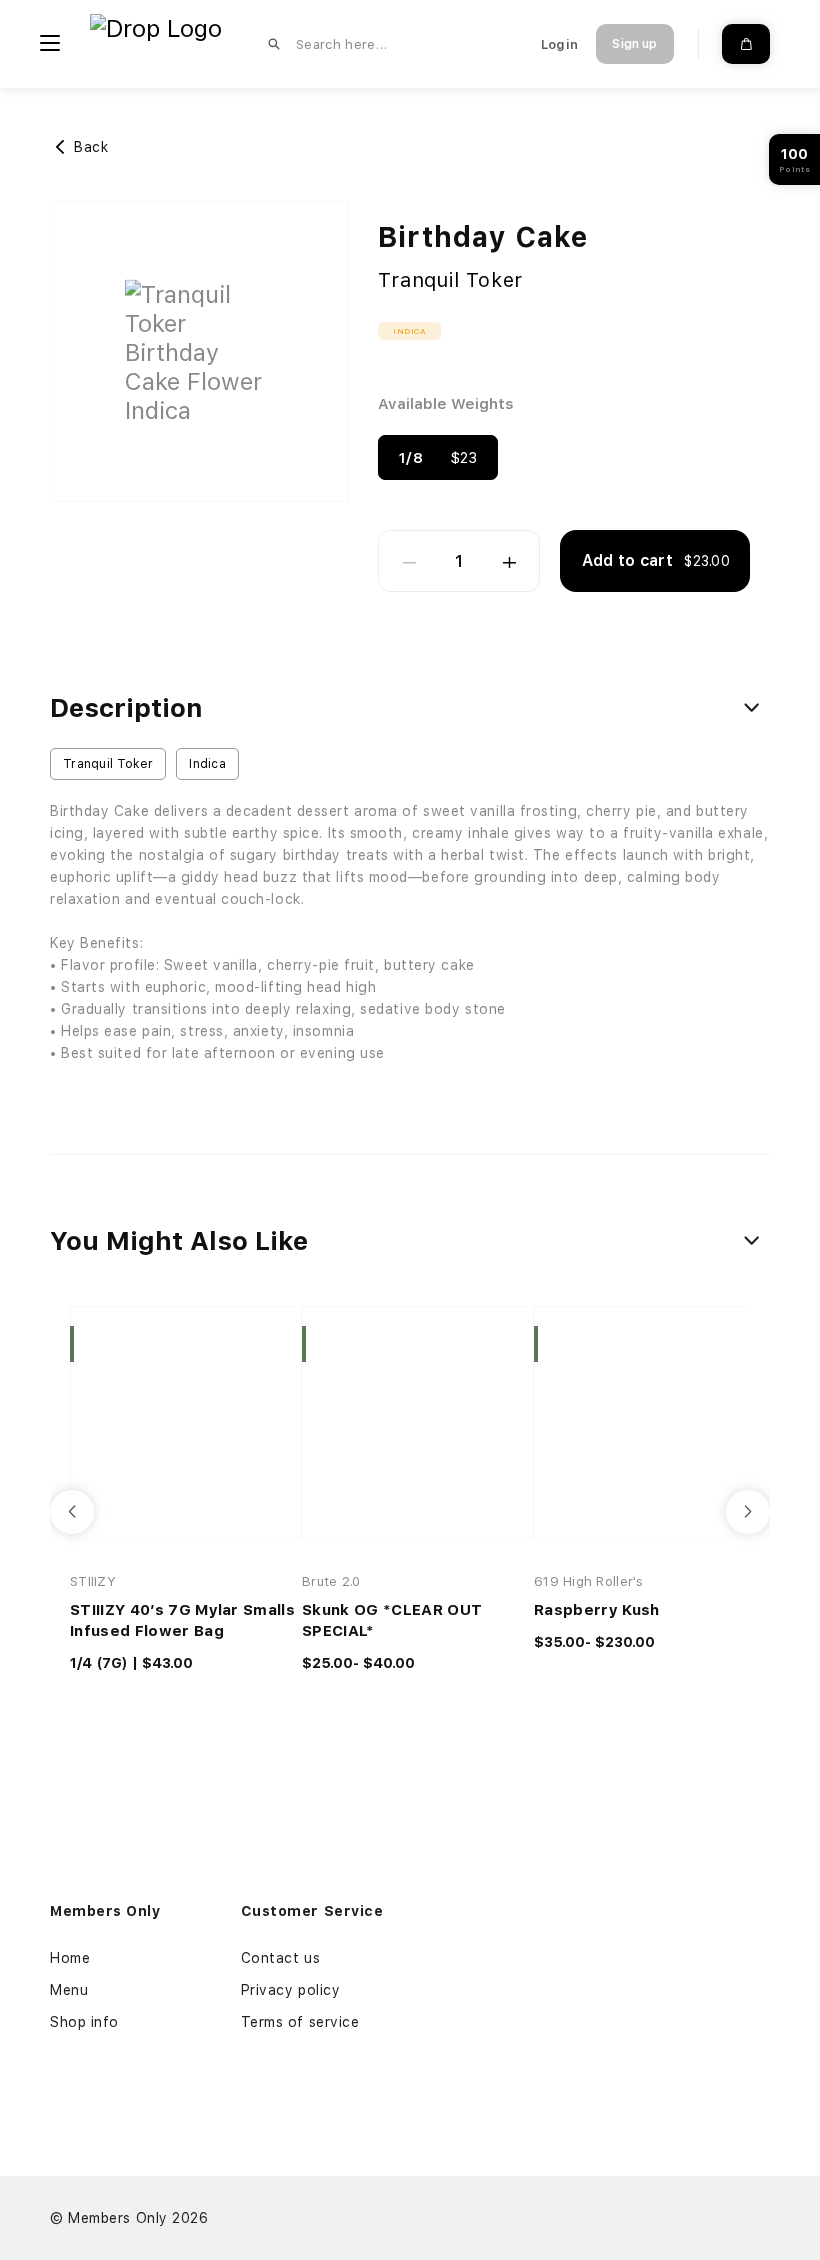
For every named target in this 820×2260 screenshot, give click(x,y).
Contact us (281, 1958)
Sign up (634, 44)
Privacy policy (291, 1990)
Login (559, 44)
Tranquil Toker (450, 280)
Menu (69, 1990)
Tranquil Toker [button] (108, 764)
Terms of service (300, 2022)
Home (70, 1958)
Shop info (84, 2022)
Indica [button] (410, 331)
